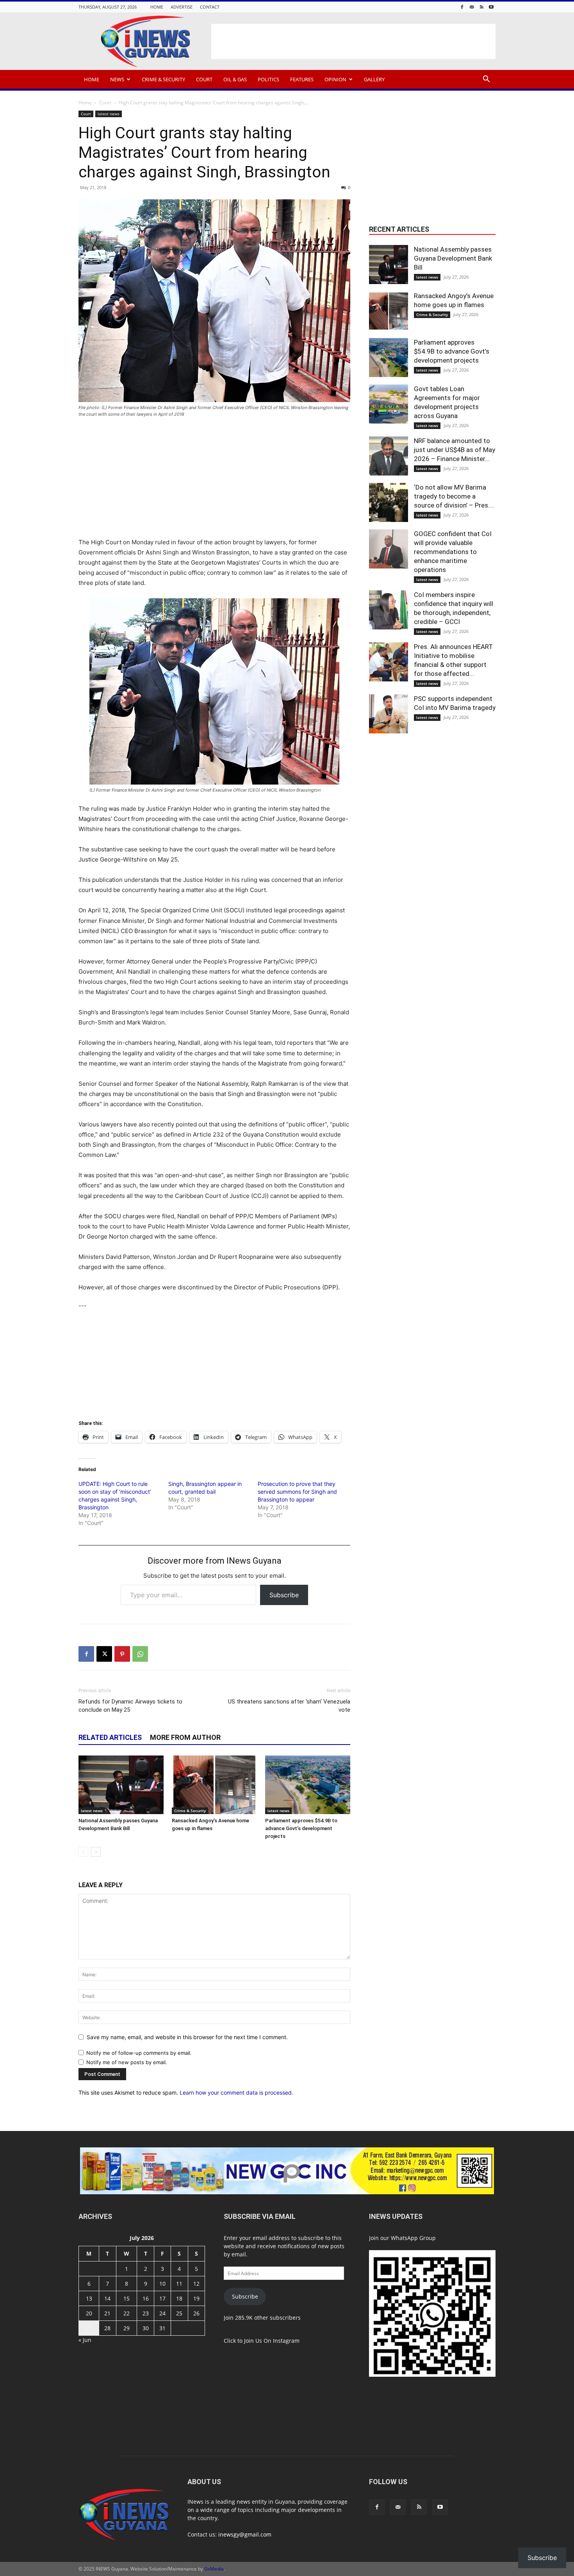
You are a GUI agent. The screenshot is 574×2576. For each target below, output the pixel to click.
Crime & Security (163, 79)
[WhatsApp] (140, 1654)
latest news (109, 114)
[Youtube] (491, 7)
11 (179, 2284)
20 (89, 2313)
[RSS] (481, 7)
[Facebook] (462, 7)
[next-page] (96, 1852)
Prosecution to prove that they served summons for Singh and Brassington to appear (297, 1492)
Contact (210, 7)
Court (204, 79)
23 (146, 2313)
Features (302, 79)
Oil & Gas (235, 79)
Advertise (182, 7)
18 (179, 2298)
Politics (268, 79)
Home (157, 7)
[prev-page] (83, 1852)
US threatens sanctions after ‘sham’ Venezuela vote (289, 1706)
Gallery (374, 79)
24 (162, 2313)
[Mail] (472, 7)
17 (162, 2298)
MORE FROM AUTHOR (185, 1737)
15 (127, 2298)
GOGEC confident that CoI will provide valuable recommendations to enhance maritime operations (453, 552)
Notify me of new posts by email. (127, 2062)
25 (179, 2313)
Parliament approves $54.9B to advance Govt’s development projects (301, 1828)
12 (196, 2284)
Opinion (335, 79)
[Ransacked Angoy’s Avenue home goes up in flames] (214, 1785)
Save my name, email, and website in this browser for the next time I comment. (187, 2037)
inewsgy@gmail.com (245, 2534)
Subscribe (284, 1595)
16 (146, 2298)
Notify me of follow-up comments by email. (139, 2053)
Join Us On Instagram (272, 2341)
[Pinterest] (122, 1654)
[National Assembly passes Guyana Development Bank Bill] (121, 1785)
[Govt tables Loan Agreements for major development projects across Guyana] (389, 404)
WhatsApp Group (413, 2238)
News (117, 79)
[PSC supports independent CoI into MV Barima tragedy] (389, 714)
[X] (104, 1654)
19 (196, 2298)
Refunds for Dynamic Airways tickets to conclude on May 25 (130, 1706)
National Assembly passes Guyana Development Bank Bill (453, 258)
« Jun (85, 2340)
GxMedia (214, 2569)
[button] (486, 80)
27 (89, 2328)
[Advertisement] (353, 41)
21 (107, 2313)
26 (196, 2313)
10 (162, 2284)
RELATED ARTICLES (110, 1737)
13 (89, 2298)
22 (127, 2313)
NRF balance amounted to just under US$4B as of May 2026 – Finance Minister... (455, 450)
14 (107, 2298)
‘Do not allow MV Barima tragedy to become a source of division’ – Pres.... (454, 496)
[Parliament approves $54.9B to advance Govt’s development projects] (308, 1785)
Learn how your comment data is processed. (236, 2092)
